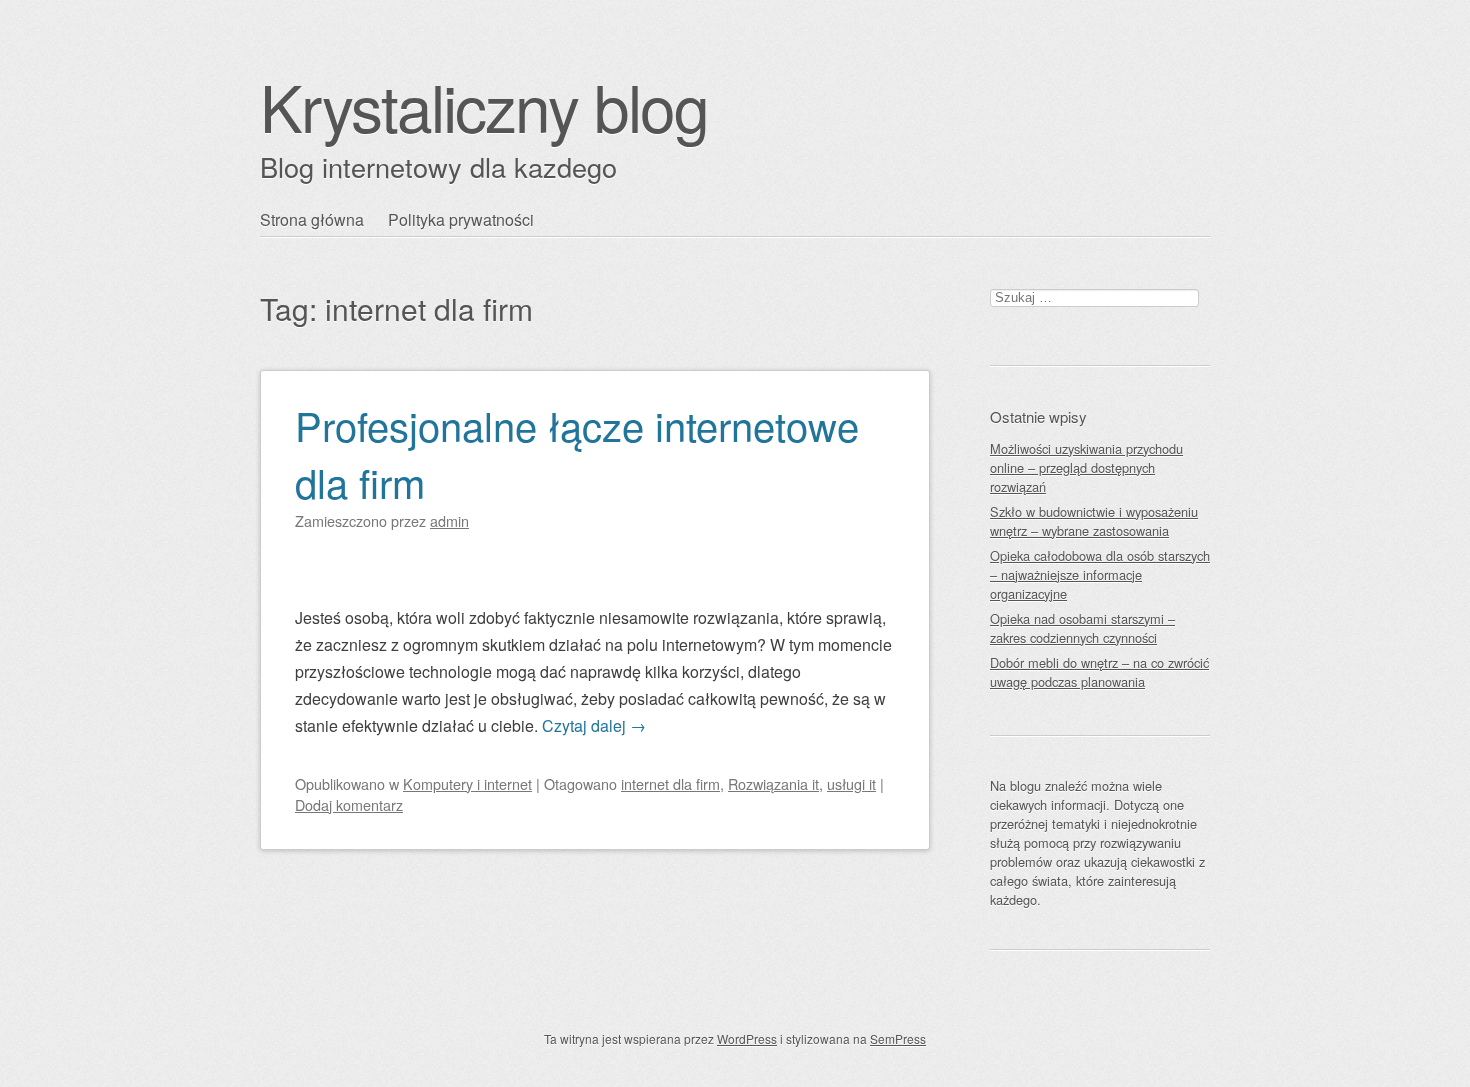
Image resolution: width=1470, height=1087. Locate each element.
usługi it (851, 783)
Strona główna (312, 219)
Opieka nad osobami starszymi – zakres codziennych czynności (1082, 628)
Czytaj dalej (594, 725)
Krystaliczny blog (484, 105)
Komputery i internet (467, 783)
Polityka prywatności (461, 219)
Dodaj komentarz (349, 804)
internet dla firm (670, 783)
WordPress (747, 1038)
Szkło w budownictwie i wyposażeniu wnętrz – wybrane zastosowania (1094, 521)
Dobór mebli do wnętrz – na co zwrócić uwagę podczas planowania (1099, 672)
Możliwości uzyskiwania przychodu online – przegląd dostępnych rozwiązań (1086, 467)
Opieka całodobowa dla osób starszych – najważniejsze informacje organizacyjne (1100, 574)
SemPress (898, 1038)
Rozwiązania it (773, 783)
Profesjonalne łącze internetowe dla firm (577, 453)
